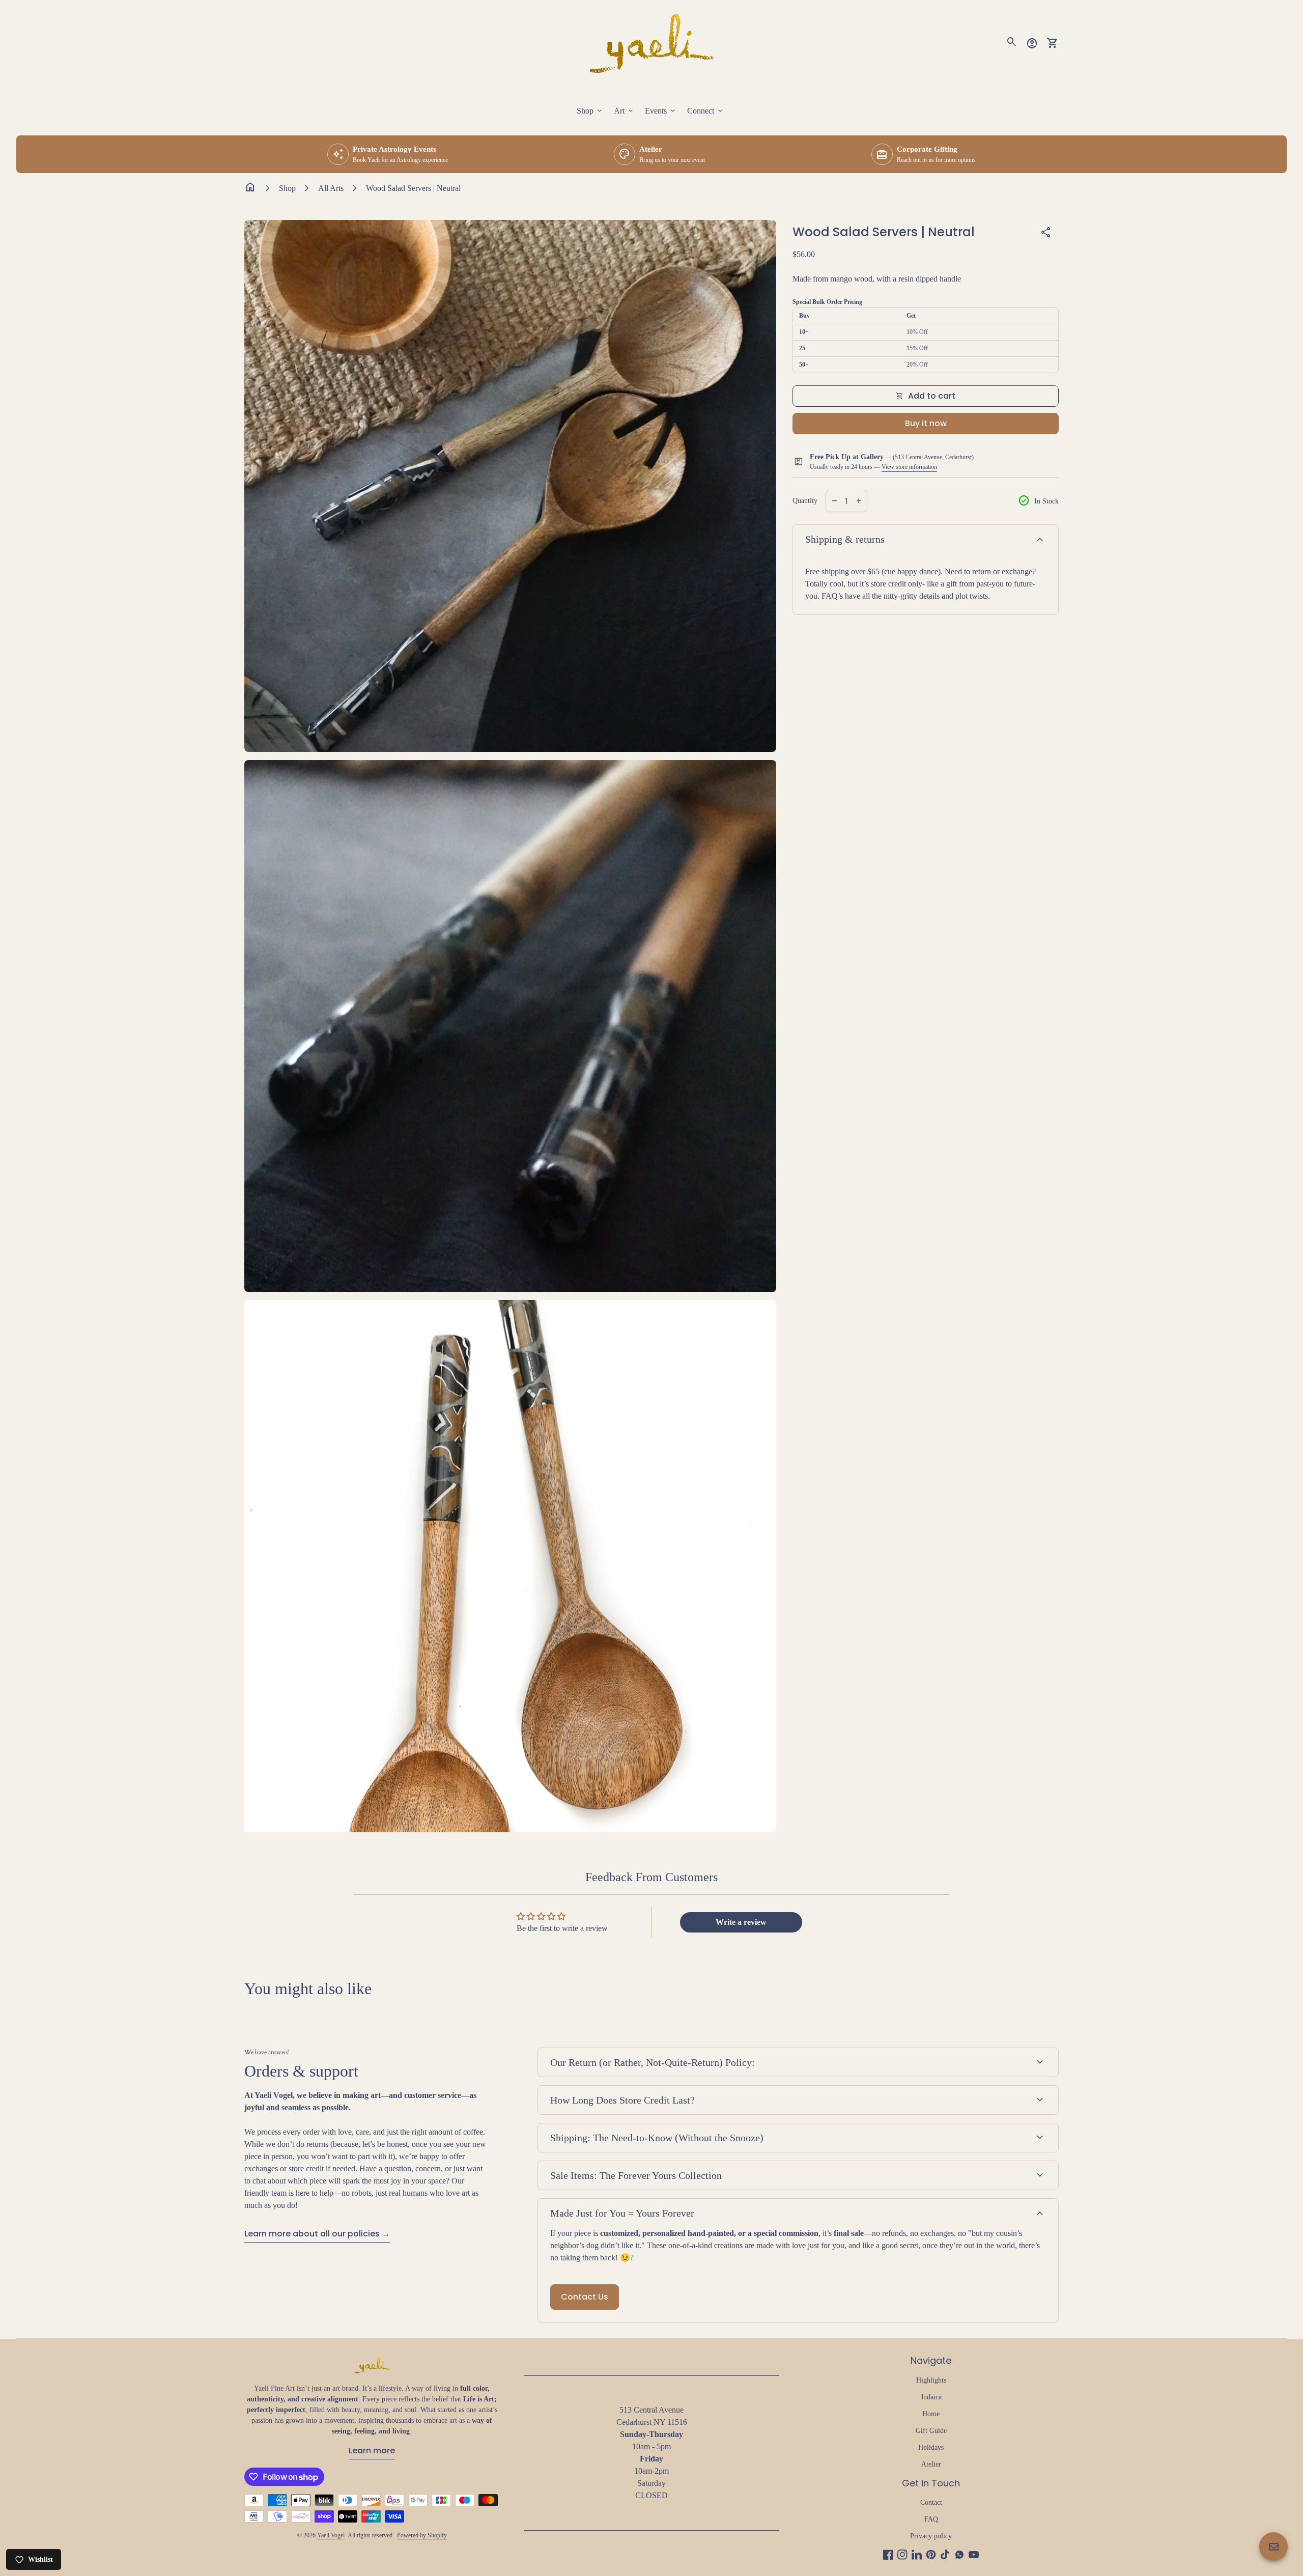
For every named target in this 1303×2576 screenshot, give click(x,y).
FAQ (931, 2519)
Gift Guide (931, 2431)
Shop (590, 111)
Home (931, 2414)
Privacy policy (931, 2536)
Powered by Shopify (422, 2535)
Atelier (931, 2464)
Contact (931, 2502)
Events (661, 111)
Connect (706, 111)
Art (624, 111)
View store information (909, 467)
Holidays (931, 2447)
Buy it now (926, 423)
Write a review (741, 1922)
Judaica (931, 2397)
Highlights (931, 2380)
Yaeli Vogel (331, 2535)
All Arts (331, 188)
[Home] (651, 42)
